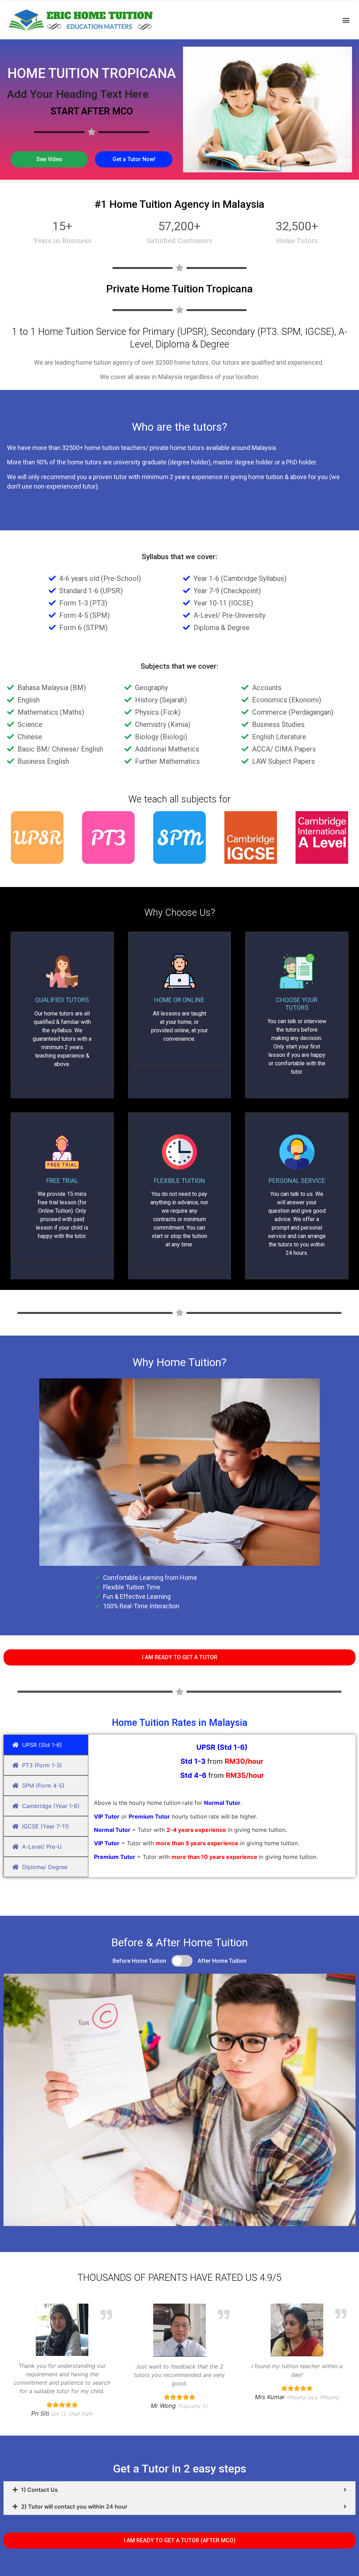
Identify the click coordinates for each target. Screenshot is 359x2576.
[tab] (179, 2490)
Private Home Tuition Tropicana (179, 289)
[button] (346, 20)
